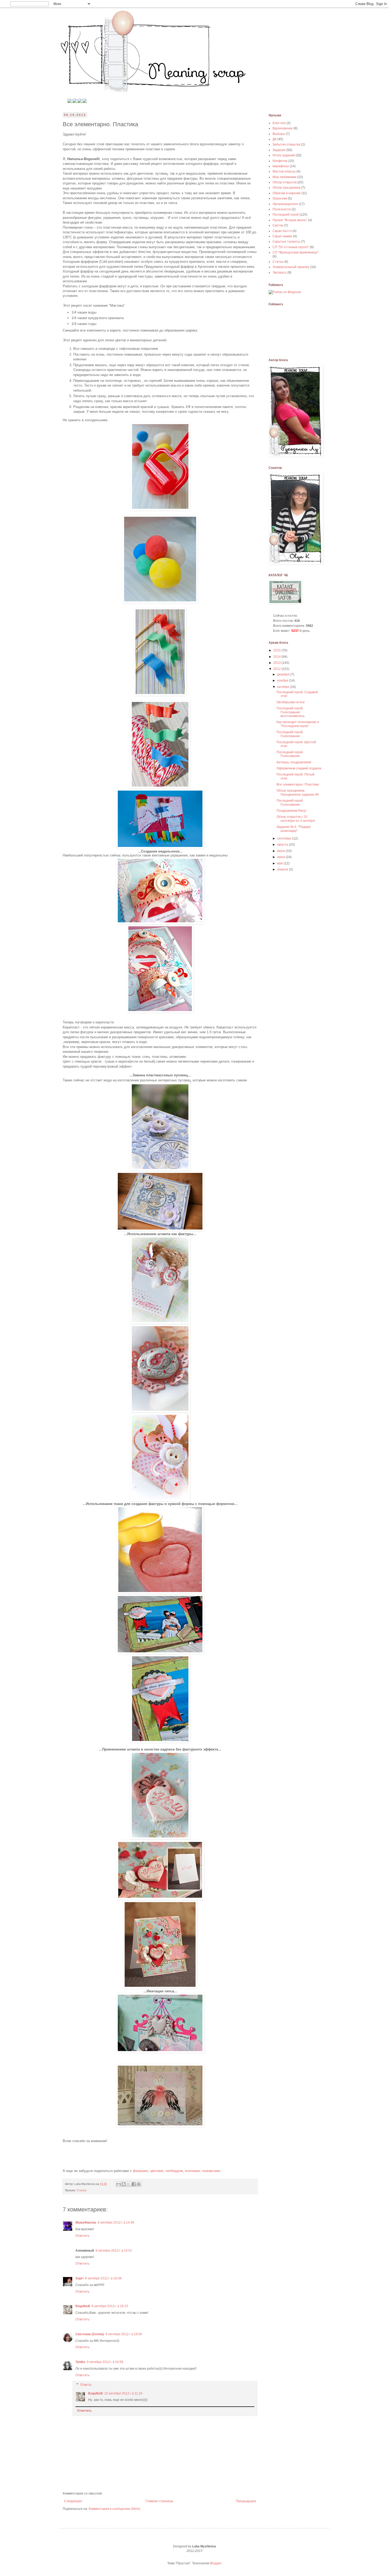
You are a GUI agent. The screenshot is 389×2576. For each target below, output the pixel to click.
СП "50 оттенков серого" (291, 247)
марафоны (281, 166)
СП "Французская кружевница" (295, 252)
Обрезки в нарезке (287, 193)
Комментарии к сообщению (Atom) (114, 2509)
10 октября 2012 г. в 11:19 (123, 2393)
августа (283, 845)
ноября (283, 681)
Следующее (73, 2501)
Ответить (82, 2236)
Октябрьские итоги (291, 702)
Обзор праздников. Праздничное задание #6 (298, 792)
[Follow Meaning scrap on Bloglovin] (285, 292)
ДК (275, 139)
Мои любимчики (284, 177)
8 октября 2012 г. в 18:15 (110, 2306)
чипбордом (174, 2171)
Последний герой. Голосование (290, 734)
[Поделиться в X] (129, 2184)
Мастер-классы (284, 171)
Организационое (285, 204)
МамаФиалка (86, 2223)
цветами (157, 2171)
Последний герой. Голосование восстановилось (291, 712)
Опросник (280, 198)
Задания (279, 150)
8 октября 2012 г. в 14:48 (116, 2223)
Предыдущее (246, 2501)
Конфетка (280, 161)
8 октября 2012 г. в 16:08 (103, 2278)
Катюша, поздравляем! (294, 762)
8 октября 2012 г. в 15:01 (114, 2251)
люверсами (211, 2171)
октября (284, 687)
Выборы (279, 134)
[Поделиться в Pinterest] (139, 2184)
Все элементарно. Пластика (298, 784)
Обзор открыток (285, 182)
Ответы (86, 2385)
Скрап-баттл (282, 231)
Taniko (80, 2362)
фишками (140, 2171)
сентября (285, 838)
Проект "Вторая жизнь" (290, 220)
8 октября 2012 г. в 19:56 (124, 2334)
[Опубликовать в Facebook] (134, 2184)
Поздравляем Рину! (291, 811)
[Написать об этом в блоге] (124, 2184)
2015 (277, 650)
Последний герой (286, 215)
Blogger (216, 2563)
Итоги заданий (284, 155)
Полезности (282, 209)
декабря (284, 674)
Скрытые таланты (286, 242)
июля (281, 851)
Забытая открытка (286, 144)
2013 (277, 663)
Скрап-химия (282, 236)
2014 (277, 657)
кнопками (192, 2171)
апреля (283, 869)
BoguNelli (83, 2306)
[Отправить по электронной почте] (119, 2184)
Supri (79, 2278)
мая (280, 863)
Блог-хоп (279, 123)
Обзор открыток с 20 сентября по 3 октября (296, 819)
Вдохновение (283, 128)
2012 (277, 669)
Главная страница (159, 2501)
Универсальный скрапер (291, 267)
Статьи (82, 2190)
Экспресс (280, 273)
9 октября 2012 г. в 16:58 (105, 2362)
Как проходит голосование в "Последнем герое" (298, 724)
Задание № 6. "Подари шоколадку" (294, 829)
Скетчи (278, 225)
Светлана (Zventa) (90, 2334)
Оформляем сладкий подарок (299, 768)
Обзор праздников (286, 188)
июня (281, 857)
